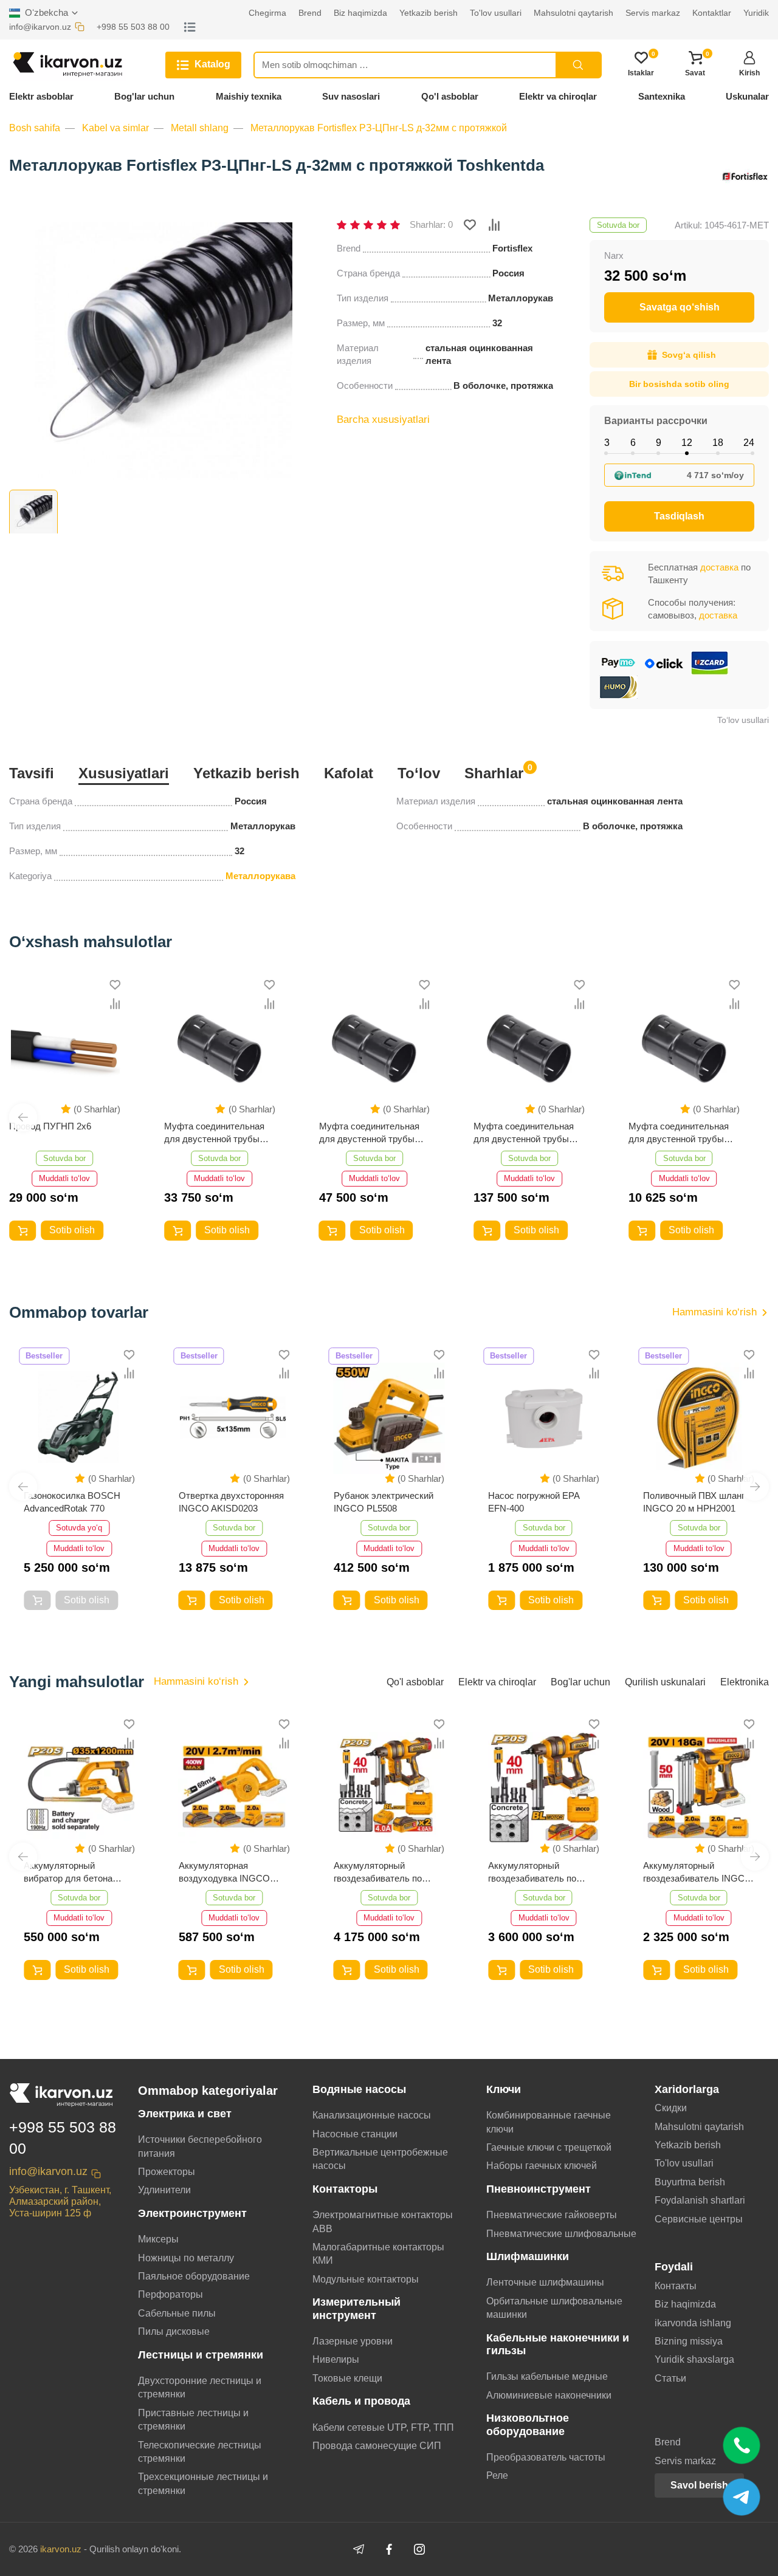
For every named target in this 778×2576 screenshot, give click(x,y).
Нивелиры (336, 2359)
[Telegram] (359, 2549)
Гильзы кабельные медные (547, 2376)
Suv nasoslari (351, 96)
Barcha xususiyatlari (383, 420)
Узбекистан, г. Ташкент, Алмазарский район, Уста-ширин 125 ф (60, 2201)
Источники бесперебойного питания (200, 2146)
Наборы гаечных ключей (542, 2166)
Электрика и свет (185, 2114)
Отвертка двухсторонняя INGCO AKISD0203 (231, 1502)
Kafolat (349, 773)
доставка (719, 567)
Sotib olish (72, 1230)
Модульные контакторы (366, 2279)
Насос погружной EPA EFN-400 (534, 1502)
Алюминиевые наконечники (549, 2395)
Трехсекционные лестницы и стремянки (203, 2483)
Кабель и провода (361, 2401)
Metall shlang (200, 128)
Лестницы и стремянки (201, 2355)
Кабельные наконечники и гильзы (558, 2344)
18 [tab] (718, 443)
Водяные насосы (359, 2089)
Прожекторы (167, 2172)
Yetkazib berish (246, 773)
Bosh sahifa (35, 128)
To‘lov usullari (743, 720)
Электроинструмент (192, 2213)
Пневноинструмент (539, 2189)
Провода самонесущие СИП (377, 2446)
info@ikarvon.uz (48, 2171)
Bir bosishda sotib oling (679, 384)
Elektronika (745, 1682)
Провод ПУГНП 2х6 (50, 1126)
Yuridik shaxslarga (694, 2359)
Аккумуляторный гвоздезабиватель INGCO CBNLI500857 (697, 1872)
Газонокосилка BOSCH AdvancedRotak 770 (72, 1502)
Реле (497, 2475)
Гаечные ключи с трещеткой (549, 2147)
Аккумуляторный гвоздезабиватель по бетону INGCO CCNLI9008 (378, 1872)
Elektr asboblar (41, 96)
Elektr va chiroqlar (558, 96)
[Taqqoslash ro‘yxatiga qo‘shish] (494, 225)
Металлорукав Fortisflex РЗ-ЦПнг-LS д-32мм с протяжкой (379, 128)
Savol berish (699, 2485)
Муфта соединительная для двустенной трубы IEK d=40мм (679, 1133)
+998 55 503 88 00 (63, 2138)
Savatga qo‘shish (680, 307)
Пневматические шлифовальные (561, 2234)
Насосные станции (355, 2134)
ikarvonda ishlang (693, 2323)
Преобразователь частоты (546, 2457)
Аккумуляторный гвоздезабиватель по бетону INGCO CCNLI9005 (532, 1872)
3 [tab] (607, 443)
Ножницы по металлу (186, 2258)
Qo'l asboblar (450, 96)
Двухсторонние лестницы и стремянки (200, 2387)
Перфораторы (170, 2294)
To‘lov (419, 773)
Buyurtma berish (690, 2182)
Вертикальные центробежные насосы (380, 2159)
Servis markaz (685, 2461)
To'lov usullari (684, 2163)
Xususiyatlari (124, 773)
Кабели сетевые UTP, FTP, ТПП (383, 2427)
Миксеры (158, 2239)
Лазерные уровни (353, 2341)
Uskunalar (747, 96)
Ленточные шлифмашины (545, 2282)
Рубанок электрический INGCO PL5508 (384, 1502)
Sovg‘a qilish (689, 355)
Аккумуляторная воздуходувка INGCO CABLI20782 (224, 1872)
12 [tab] (687, 443)
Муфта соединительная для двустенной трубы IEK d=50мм (524, 1133)
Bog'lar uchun (144, 96)
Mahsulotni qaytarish (699, 2127)
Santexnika (662, 96)
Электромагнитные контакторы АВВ (383, 2221)
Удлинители (164, 2190)
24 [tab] (749, 443)
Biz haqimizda (685, 2304)
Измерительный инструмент (356, 2308)
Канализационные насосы (372, 2115)
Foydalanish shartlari (700, 2200)
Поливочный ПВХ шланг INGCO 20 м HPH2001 (694, 1502)
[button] (23, 1117)
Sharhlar (494, 772)
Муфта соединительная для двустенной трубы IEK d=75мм (369, 1133)
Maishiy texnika (249, 96)
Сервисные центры (699, 2219)
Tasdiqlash (679, 516)
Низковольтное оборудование (528, 2424)
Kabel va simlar (115, 128)
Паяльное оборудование (194, 2276)
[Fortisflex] (745, 179)
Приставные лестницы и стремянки (193, 2420)
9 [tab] (659, 443)
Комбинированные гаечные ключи (549, 2122)
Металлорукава (260, 876)
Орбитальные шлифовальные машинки (554, 2308)
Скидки (671, 2108)
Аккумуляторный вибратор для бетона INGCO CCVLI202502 (68, 1872)
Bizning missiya (689, 2341)
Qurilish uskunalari (665, 1682)
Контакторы (345, 2189)
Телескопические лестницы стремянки (200, 2452)
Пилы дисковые (174, 2331)
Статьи (670, 2378)
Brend (668, 2442)
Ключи (504, 2089)
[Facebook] (389, 2549)
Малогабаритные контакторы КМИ (378, 2254)
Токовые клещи (347, 2378)
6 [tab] (633, 443)
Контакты (676, 2286)
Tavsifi (32, 773)
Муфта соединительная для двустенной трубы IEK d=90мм (214, 1133)
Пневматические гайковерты (552, 2215)
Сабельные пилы (177, 2313)
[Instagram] (419, 2549)
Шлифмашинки (528, 2256)
